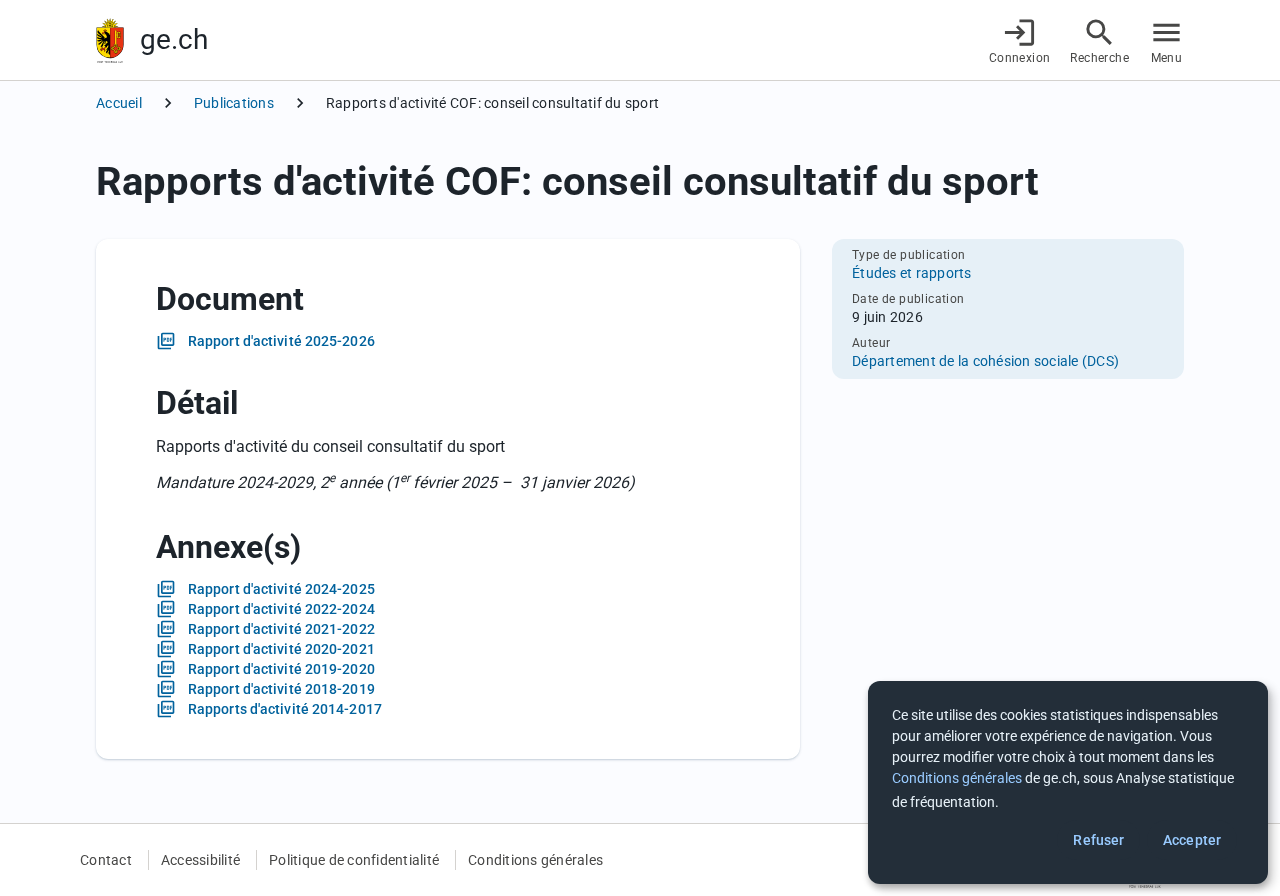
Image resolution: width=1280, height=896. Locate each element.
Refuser (1098, 840)
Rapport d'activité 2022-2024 (281, 609)
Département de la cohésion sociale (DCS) (985, 361)
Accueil (119, 103)
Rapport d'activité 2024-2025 (281, 589)
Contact (106, 860)
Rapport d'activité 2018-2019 (281, 689)
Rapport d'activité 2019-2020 (281, 669)
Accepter (1192, 840)
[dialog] (1068, 782)
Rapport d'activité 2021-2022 (281, 629)
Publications (234, 103)
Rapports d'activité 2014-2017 (285, 709)
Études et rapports (912, 273)
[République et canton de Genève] (110, 40)
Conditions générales (535, 860)
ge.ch (174, 39)
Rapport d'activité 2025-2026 (281, 341)
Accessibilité (200, 860)
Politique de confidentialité (354, 860)
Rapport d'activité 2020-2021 (281, 649)
